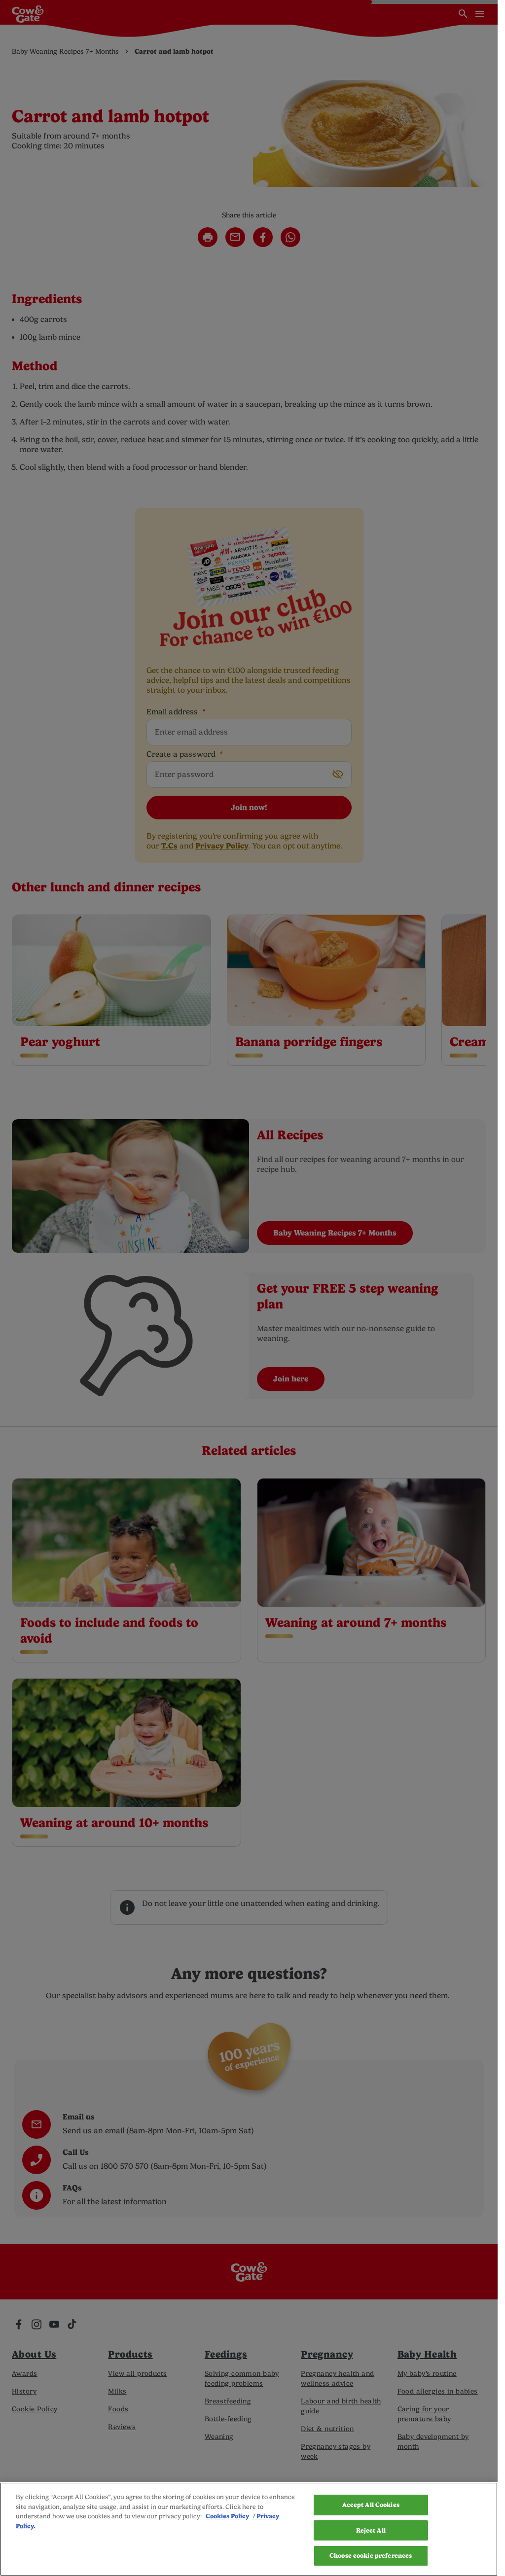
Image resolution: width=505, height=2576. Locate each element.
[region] (249, 2529)
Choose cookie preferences (371, 2556)
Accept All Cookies (371, 2505)
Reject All (371, 2530)
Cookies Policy (227, 2516)
